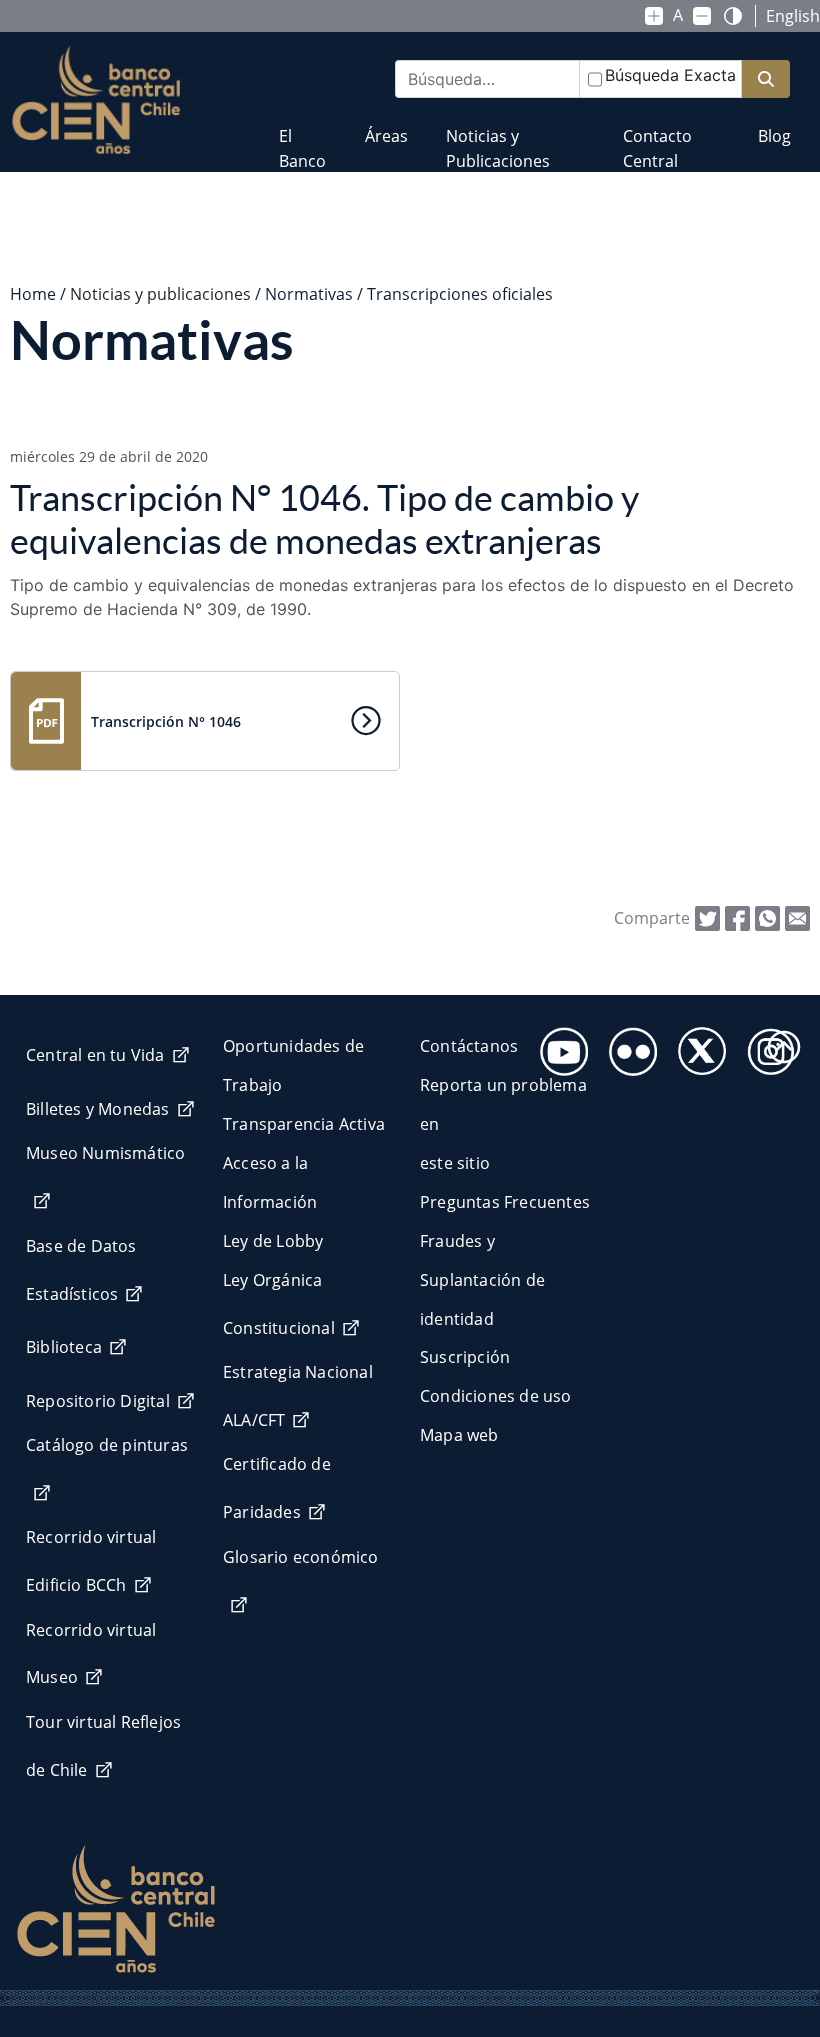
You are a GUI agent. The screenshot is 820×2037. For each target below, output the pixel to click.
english (793, 16)
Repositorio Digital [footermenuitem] (98, 1401)
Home (33, 294)
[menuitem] (302, 135)
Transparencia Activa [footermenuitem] (304, 1124)
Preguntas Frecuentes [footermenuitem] (505, 1202)
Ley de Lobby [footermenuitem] (273, 1241)
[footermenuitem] (558, 1045)
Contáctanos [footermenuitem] (469, 1046)
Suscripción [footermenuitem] (465, 1357)
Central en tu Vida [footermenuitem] (95, 1055)
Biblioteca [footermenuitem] (64, 1347)
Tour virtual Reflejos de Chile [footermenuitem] (103, 1746)
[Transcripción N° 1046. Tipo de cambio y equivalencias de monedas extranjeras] (797, 917)
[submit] (766, 79)
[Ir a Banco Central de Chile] (96, 100)
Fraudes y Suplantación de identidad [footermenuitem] (482, 1280)
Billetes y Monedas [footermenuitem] (98, 1109)
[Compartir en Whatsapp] (767, 917)
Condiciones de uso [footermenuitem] (496, 1396)
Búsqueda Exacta (670, 75)
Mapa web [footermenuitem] (459, 1435)
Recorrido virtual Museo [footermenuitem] (91, 1654)
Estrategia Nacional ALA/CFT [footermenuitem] (298, 1396)
